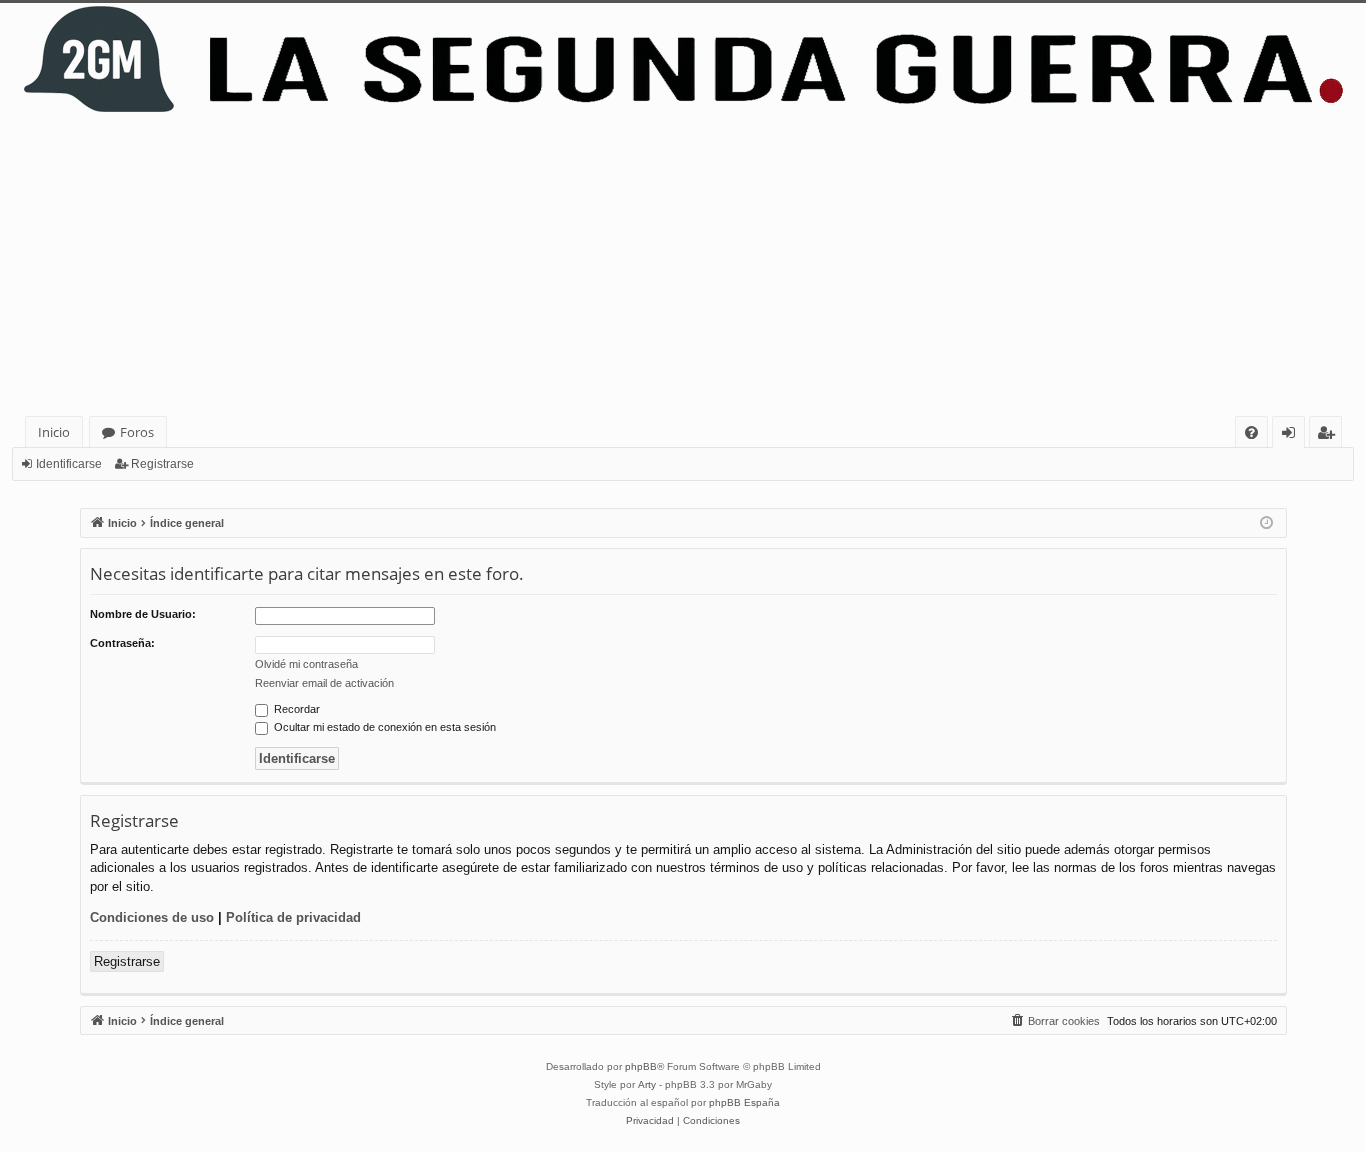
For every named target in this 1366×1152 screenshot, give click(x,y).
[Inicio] (683, 59)
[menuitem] (1251, 432)
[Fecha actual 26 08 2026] (1266, 523)
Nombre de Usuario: (143, 614)
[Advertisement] (683, 266)
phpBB (641, 1066)
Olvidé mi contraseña (306, 664)
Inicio (54, 432)
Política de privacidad (293, 917)
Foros (137, 432)
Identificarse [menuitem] (1292, 435)
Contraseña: (122, 643)
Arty (647, 1084)
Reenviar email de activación (324, 683)
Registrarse (162, 464)
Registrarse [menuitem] (1330, 435)
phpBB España (744, 1102)
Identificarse (69, 464)
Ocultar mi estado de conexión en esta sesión (383, 727)
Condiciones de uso (152, 917)
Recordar (295, 709)
